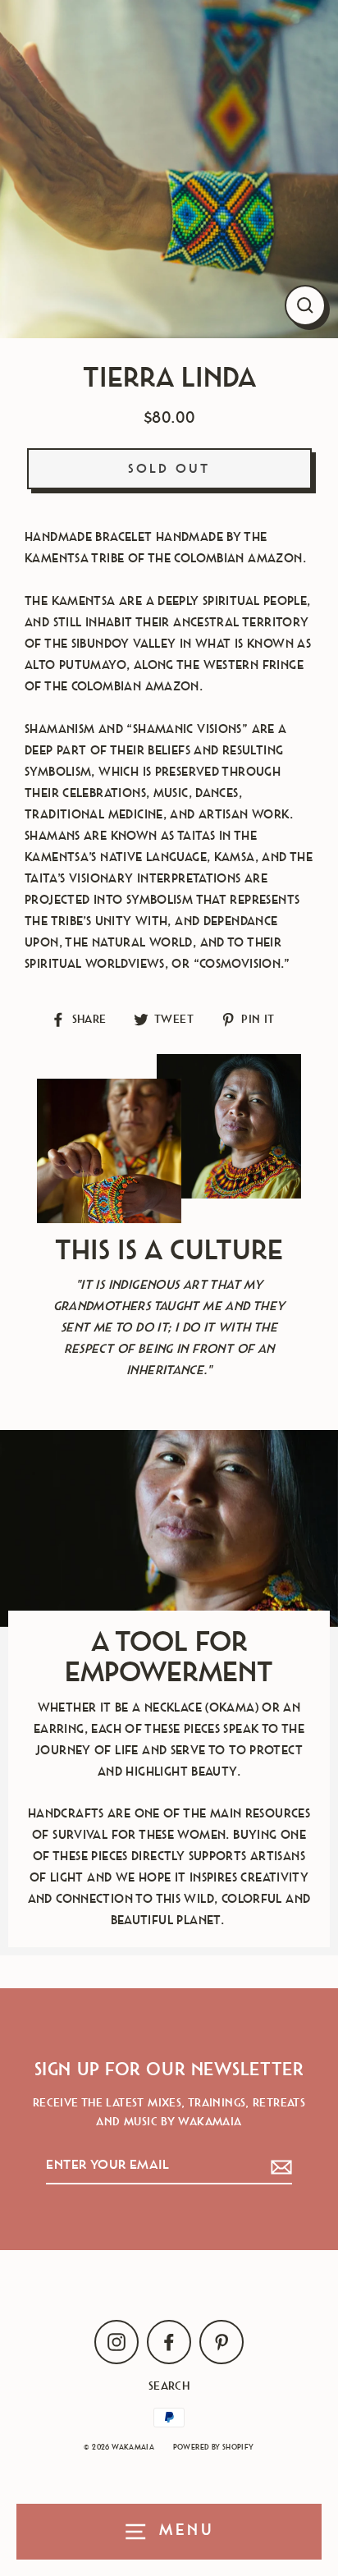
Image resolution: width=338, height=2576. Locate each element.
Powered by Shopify (214, 2448)
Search (169, 2386)
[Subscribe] (279, 2166)
